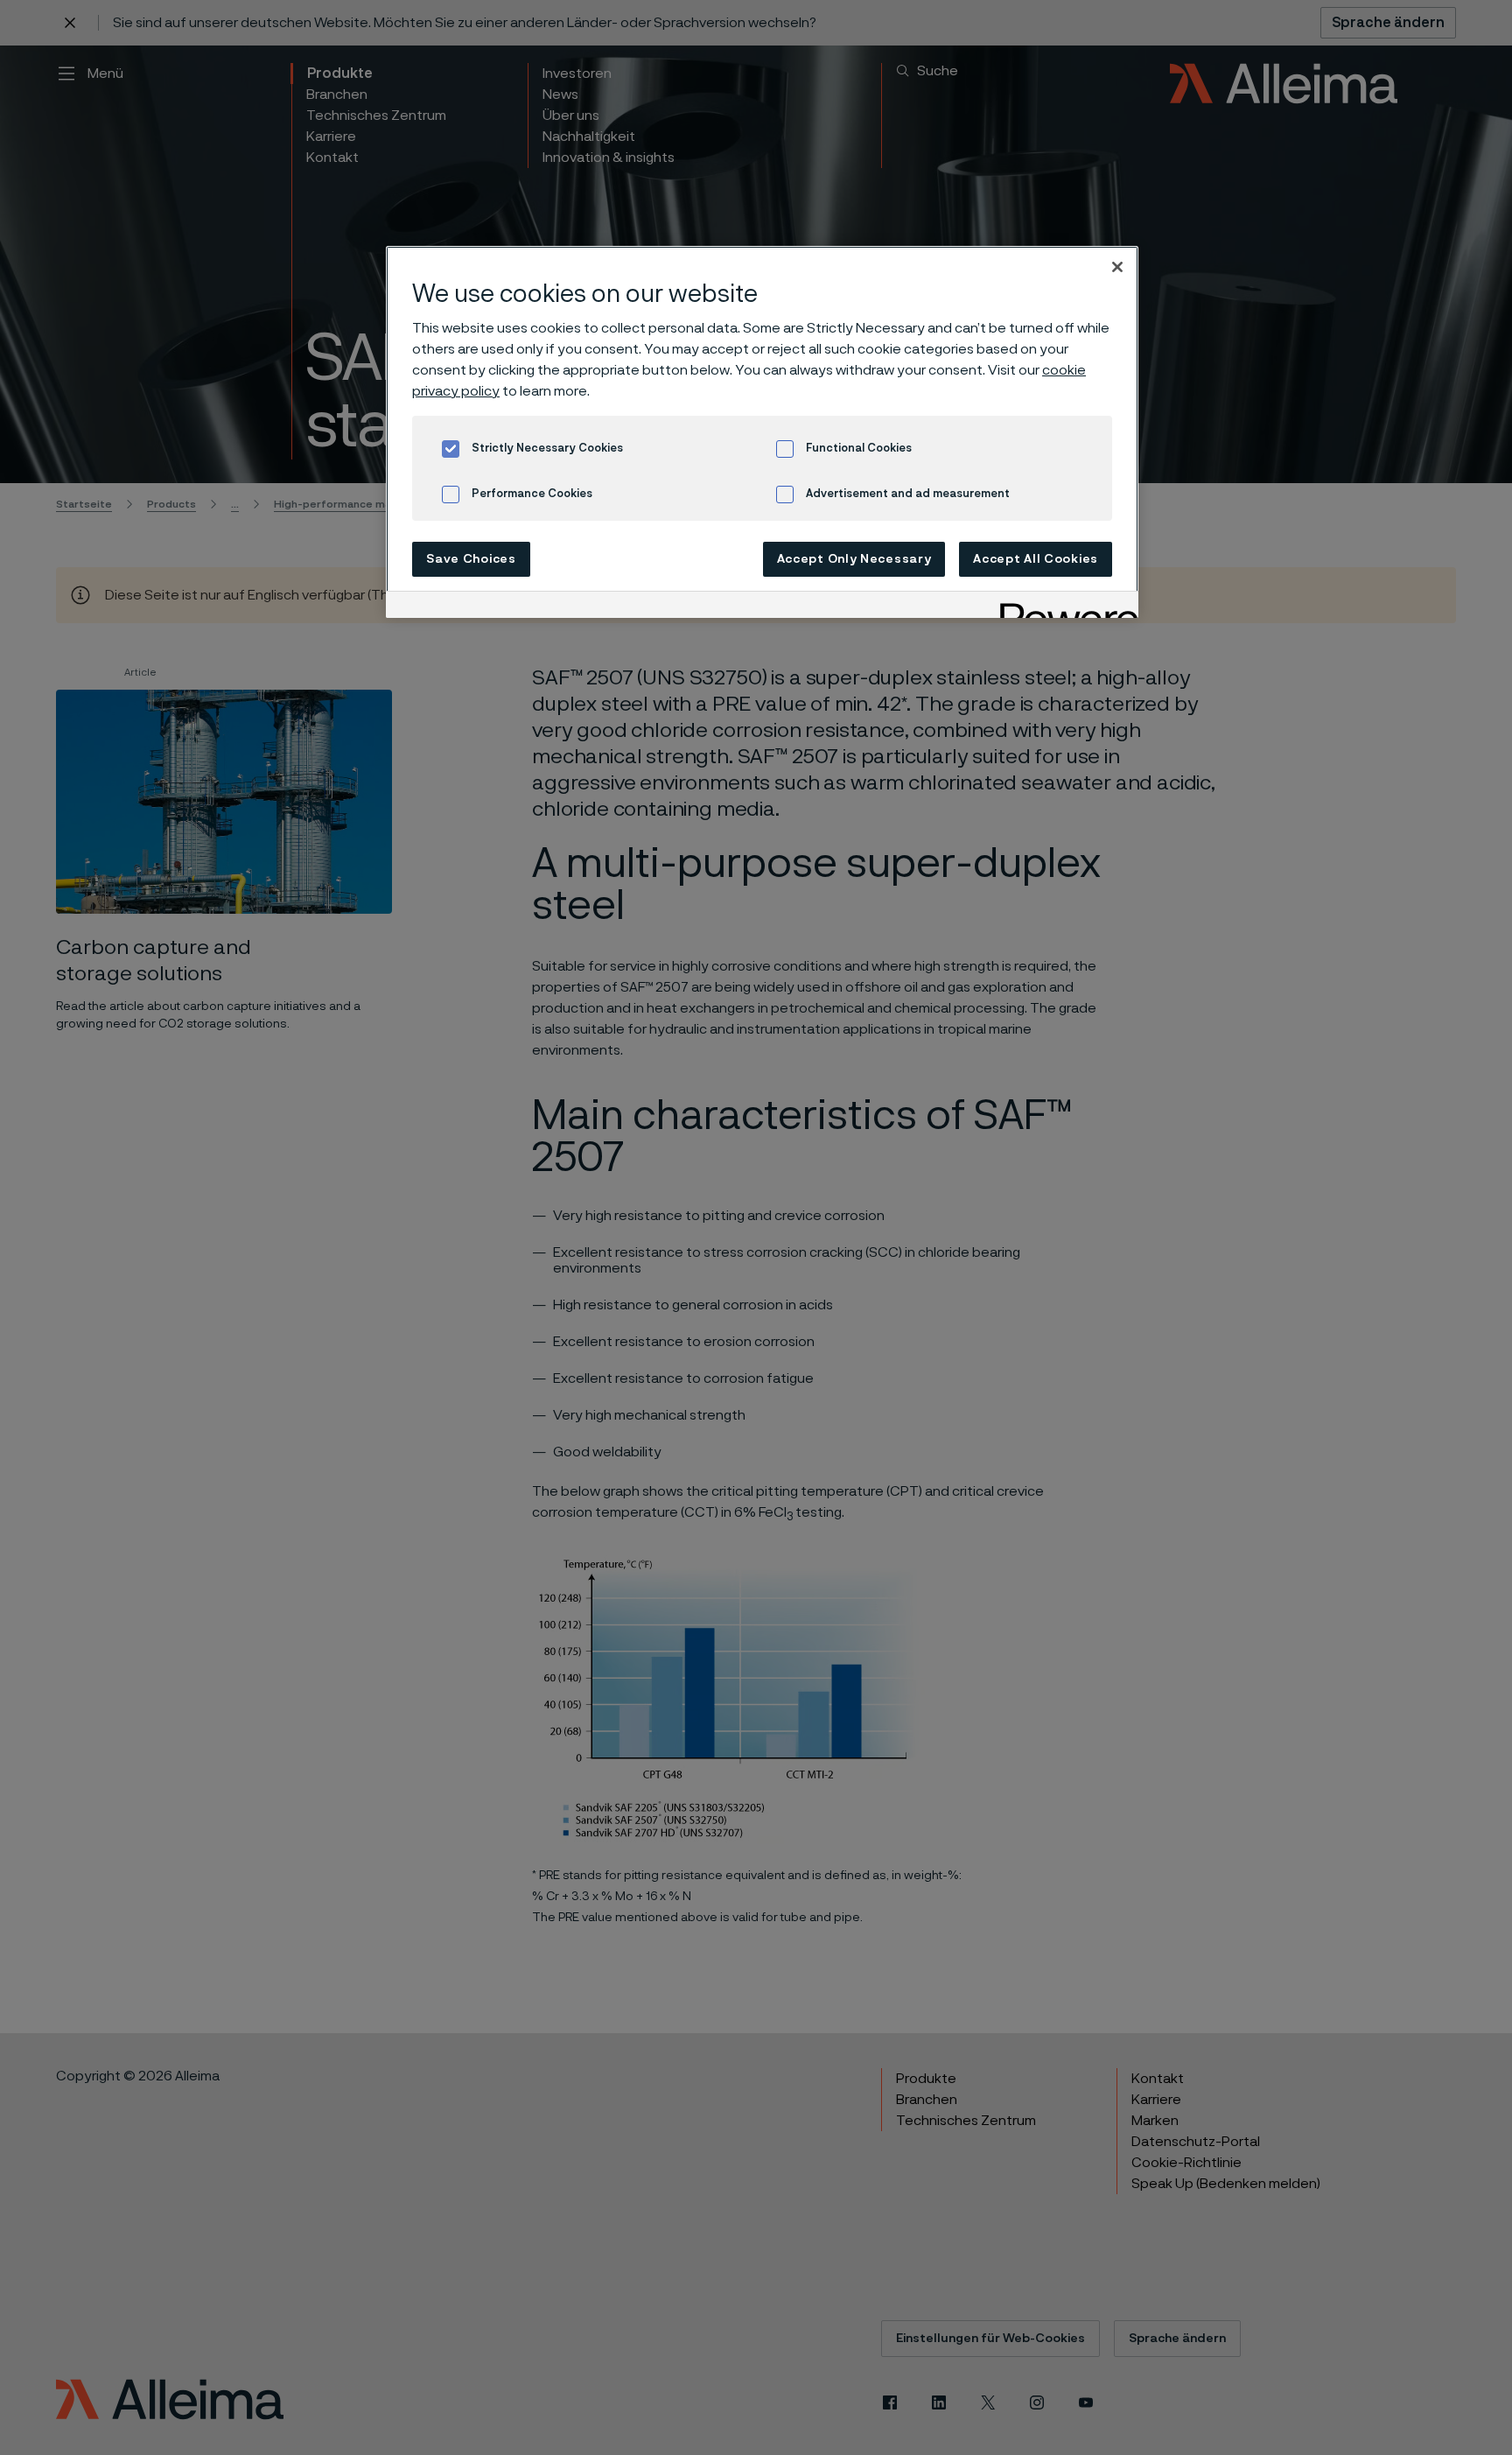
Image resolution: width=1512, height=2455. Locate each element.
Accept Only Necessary (854, 559)
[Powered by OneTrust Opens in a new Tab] (1063, 607)
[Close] (1117, 267)
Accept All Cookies (1036, 559)
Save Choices (471, 559)
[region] (762, 432)
